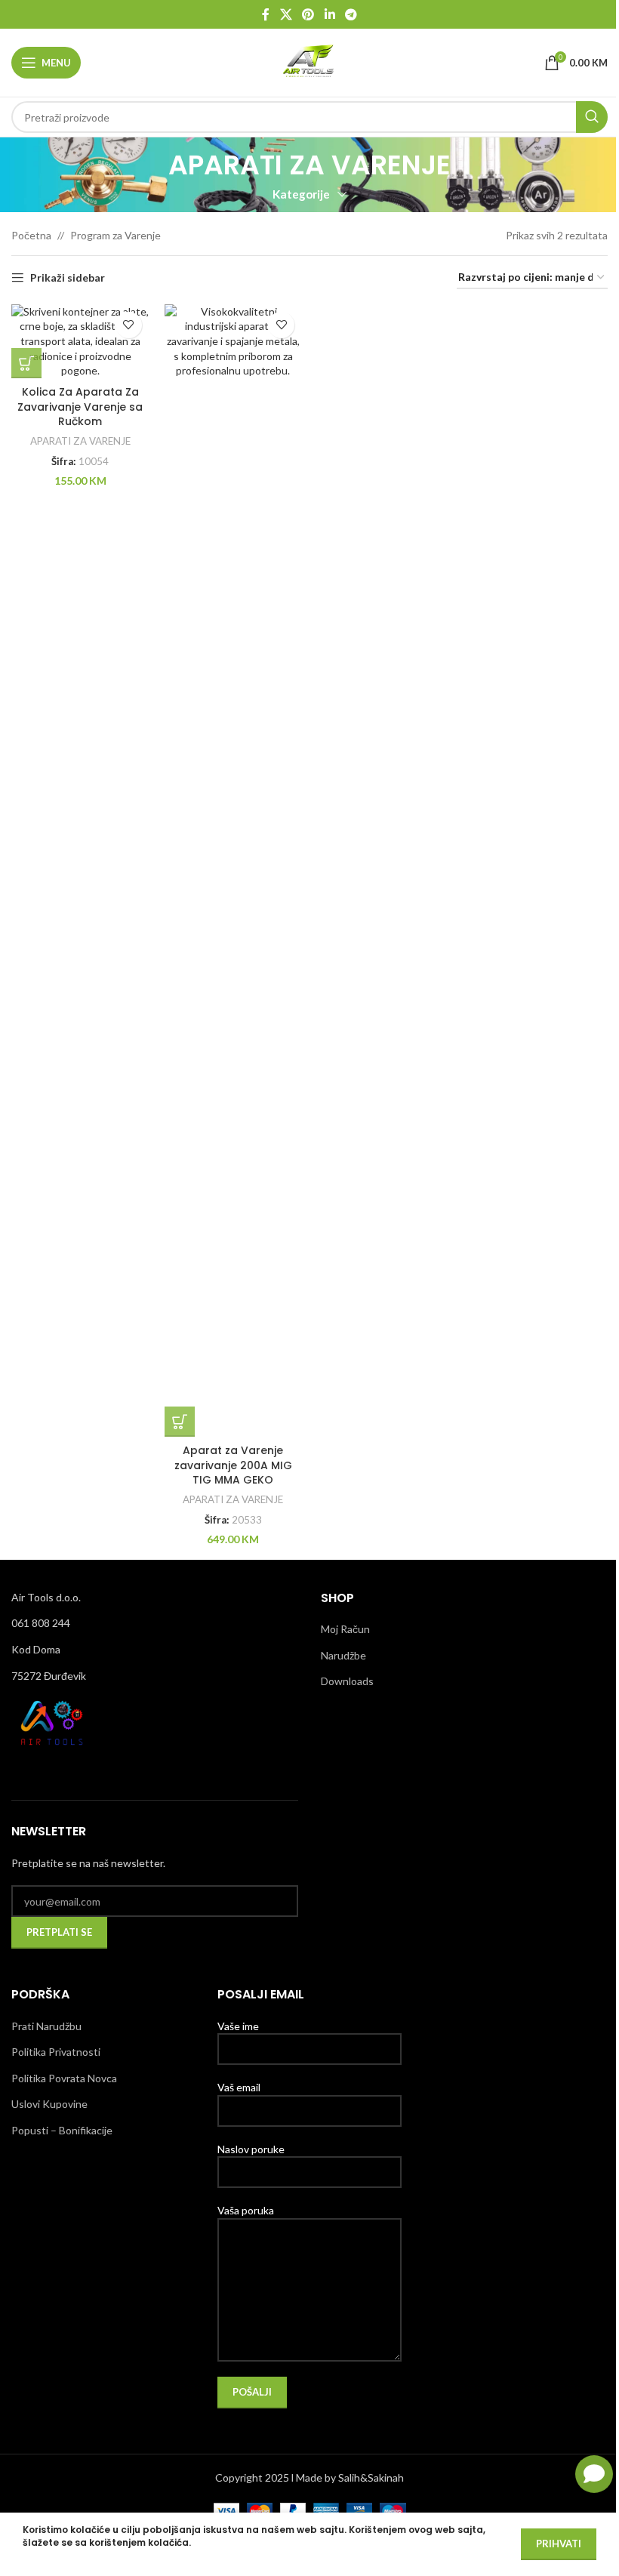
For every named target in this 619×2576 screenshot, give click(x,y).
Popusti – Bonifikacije (62, 2130)
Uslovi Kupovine (49, 2104)
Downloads (347, 1681)
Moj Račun (345, 1629)
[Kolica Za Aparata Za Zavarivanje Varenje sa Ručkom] (80, 341)
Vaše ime (238, 2026)
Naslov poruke (251, 2149)
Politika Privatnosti (56, 2052)
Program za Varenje (115, 235)
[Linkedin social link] (330, 14)
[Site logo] (309, 62)
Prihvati (559, 2544)
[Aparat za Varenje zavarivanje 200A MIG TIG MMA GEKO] (234, 870)
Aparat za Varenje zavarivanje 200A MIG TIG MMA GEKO (233, 1465)
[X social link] (286, 14)
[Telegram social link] (351, 14)
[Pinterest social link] (308, 14)
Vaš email (239, 2087)
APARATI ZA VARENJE (80, 441)
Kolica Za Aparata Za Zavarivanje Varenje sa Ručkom (80, 407)
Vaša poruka (246, 2210)
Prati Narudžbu (46, 2026)
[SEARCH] (592, 117)
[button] (26, 363)
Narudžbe (343, 1655)
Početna (31, 235)
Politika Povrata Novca (64, 2078)
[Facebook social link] (266, 14)
